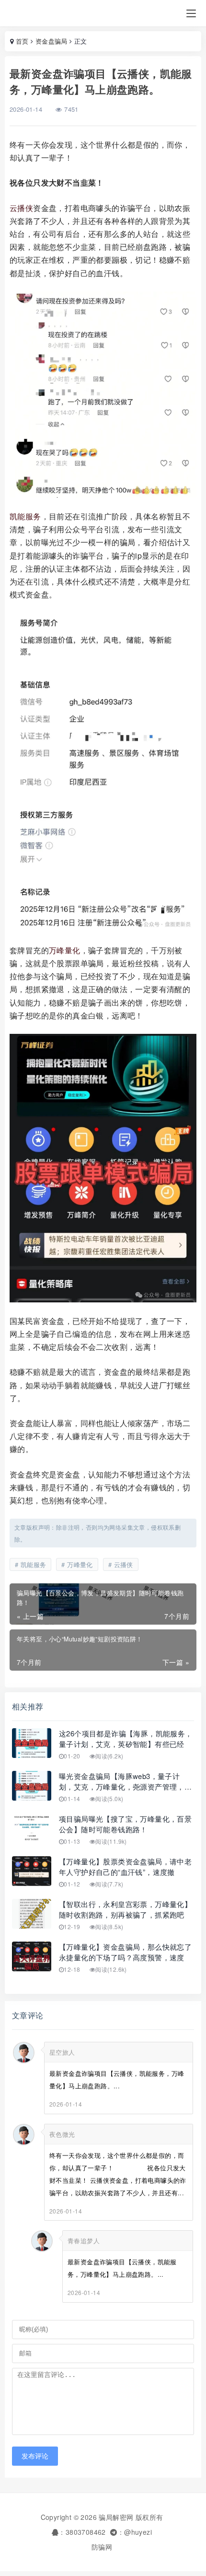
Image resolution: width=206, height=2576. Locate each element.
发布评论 (35, 2456)
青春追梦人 (84, 2241)
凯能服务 (25, 516)
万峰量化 (65, 950)
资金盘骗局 (51, 41)
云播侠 (21, 208)
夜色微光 (62, 2134)
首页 (22, 41)
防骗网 (102, 2547)
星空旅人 (62, 2052)
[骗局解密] (35, 13)
